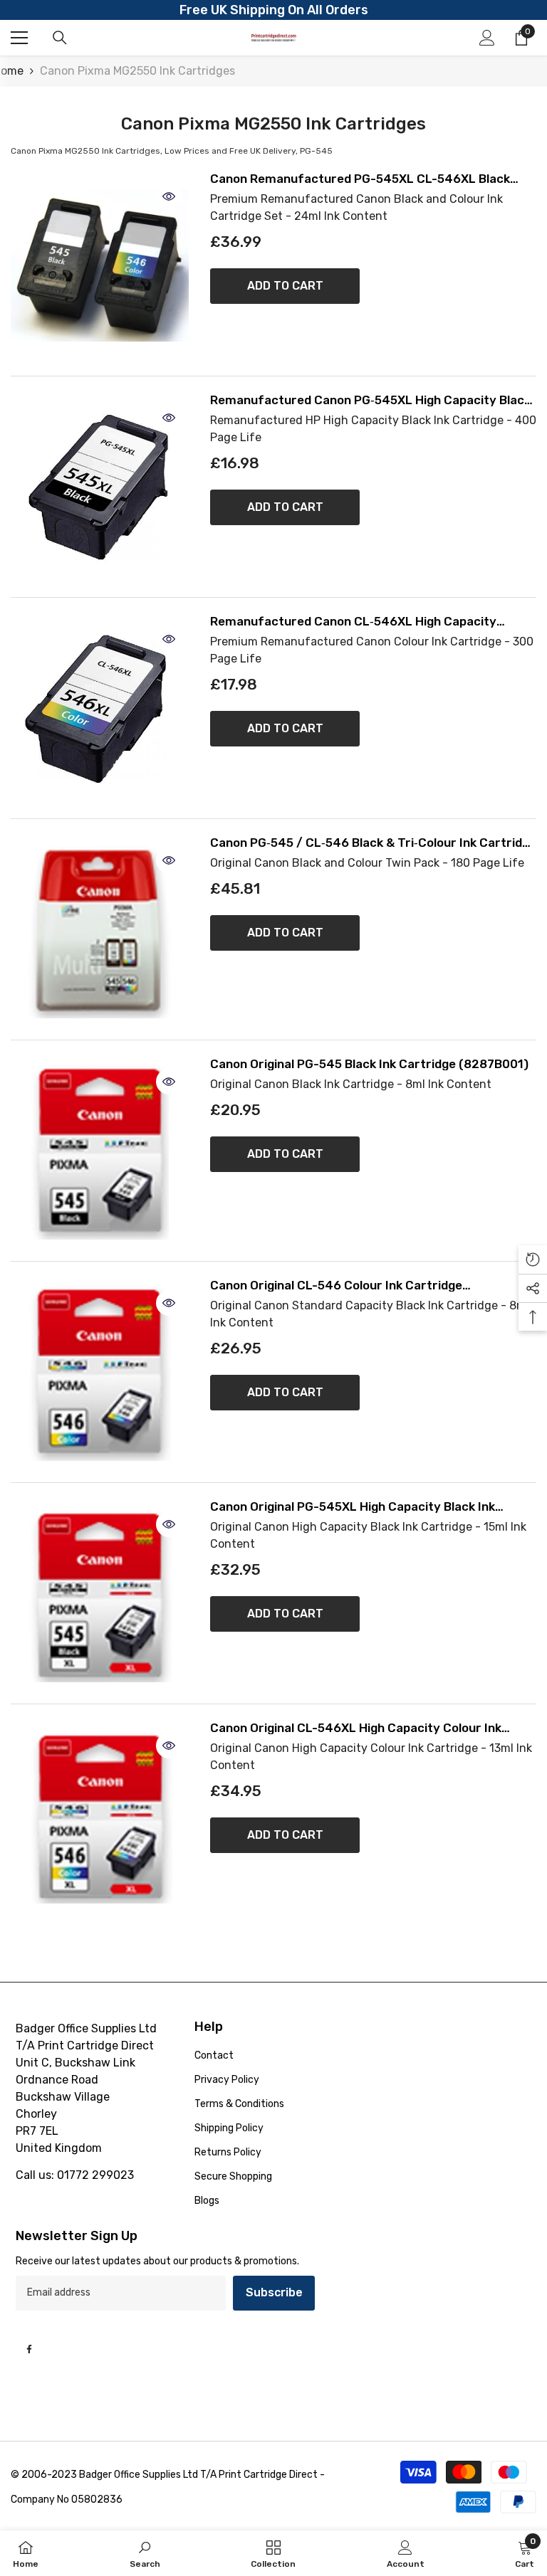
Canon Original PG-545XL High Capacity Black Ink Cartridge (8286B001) (353, 1507)
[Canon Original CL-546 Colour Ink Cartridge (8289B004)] (100, 1372)
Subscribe (274, 2292)
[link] (145, 2553)
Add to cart (285, 286)
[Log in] (487, 38)
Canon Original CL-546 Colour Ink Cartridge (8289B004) (336, 1286)
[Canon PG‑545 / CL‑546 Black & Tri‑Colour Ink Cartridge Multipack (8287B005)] (100, 929)
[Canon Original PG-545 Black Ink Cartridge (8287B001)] (100, 1151)
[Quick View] (169, 196)
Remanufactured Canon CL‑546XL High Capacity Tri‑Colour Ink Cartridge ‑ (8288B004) (353, 622)
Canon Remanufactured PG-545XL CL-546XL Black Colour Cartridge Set (360, 179)
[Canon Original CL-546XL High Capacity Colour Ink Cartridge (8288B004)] (100, 1815)
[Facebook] (29, 2349)
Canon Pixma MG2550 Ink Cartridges (137, 71)
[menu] (19, 38)
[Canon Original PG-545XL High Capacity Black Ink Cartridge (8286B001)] (100, 1593)
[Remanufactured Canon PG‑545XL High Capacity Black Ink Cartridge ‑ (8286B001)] (100, 487)
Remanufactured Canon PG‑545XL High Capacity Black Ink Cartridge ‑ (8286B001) (370, 400)
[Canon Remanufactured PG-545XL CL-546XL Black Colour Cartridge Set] (100, 265)
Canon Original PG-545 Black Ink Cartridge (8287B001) (369, 1064)
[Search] (60, 38)
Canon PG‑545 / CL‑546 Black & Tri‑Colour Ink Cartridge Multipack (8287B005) (373, 843)
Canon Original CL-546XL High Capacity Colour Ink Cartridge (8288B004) (356, 1728)
